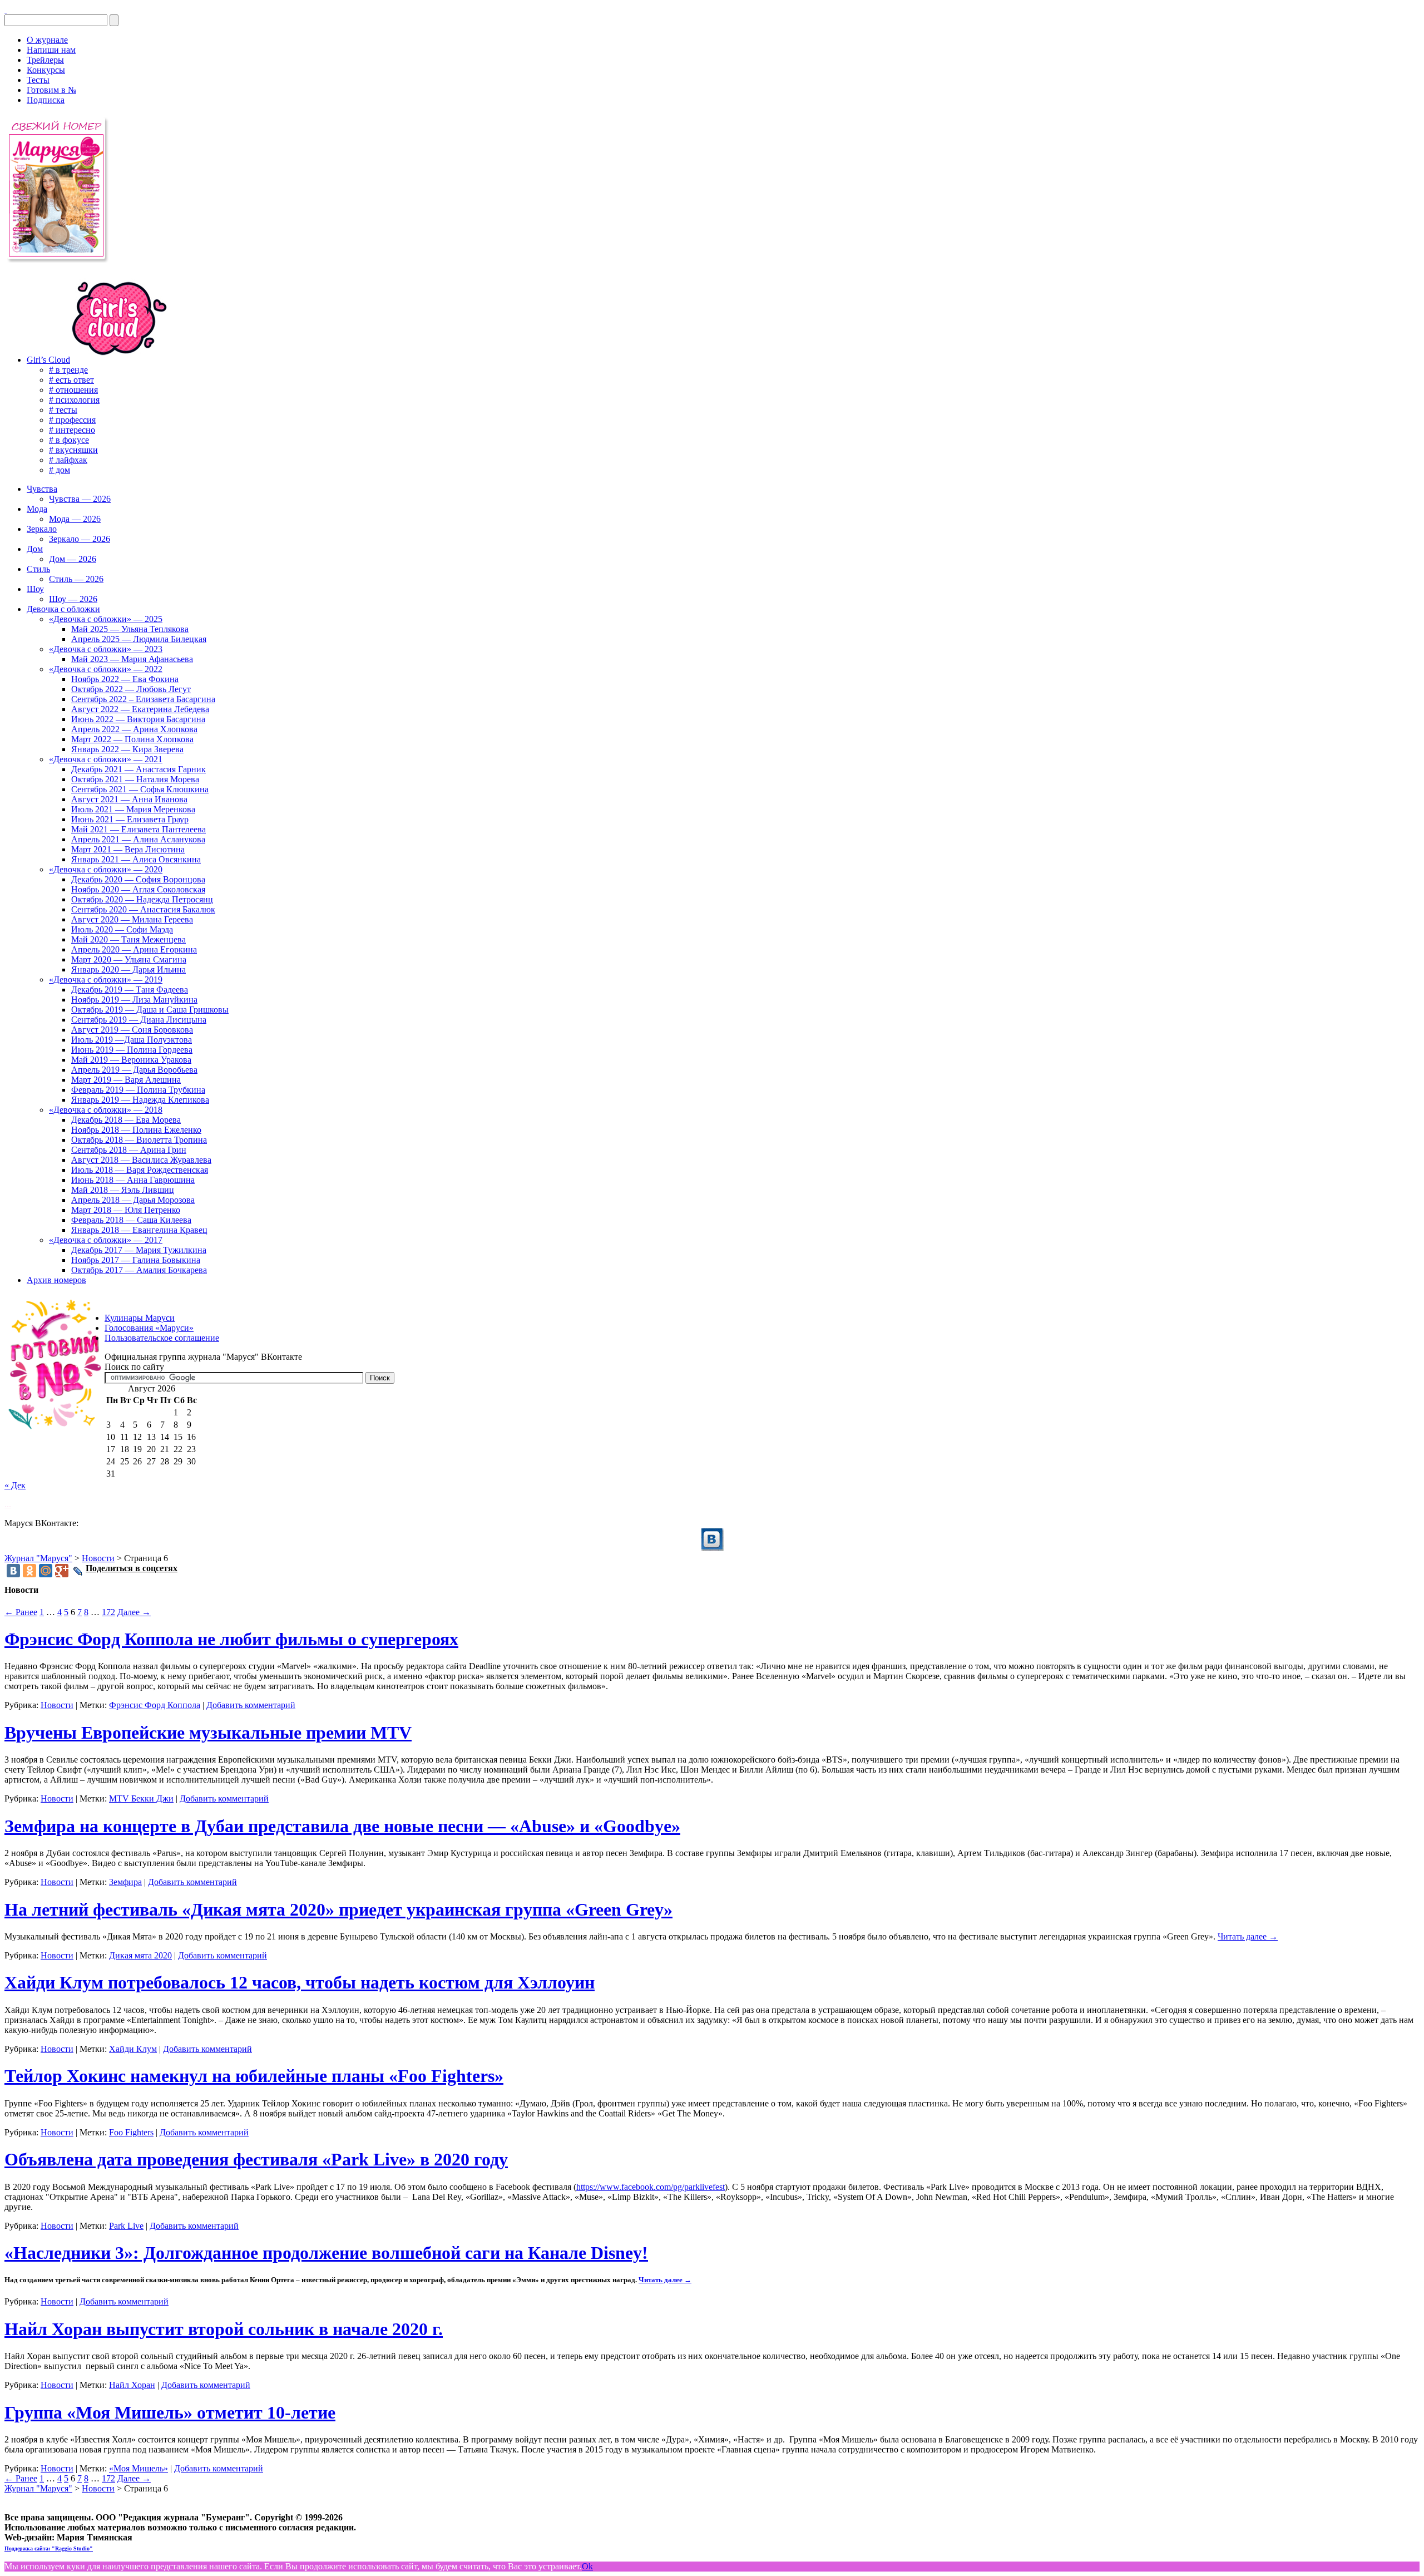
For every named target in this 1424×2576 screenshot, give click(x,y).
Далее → (134, 1612)
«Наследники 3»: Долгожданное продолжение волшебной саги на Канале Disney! (326, 2253)
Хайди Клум (133, 2049)
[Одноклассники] (29, 1571)
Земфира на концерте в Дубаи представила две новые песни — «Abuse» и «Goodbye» (342, 1826)
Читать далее (1248, 1936)
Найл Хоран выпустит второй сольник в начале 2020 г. (224, 2329)
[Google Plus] (62, 1571)
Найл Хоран (132, 2385)
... (8, 1504)
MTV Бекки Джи (141, 1798)
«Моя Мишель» (139, 2468)
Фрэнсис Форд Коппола (155, 1705)
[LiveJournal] (78, 1571)
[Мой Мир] (46, 1571)
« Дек (15, 1485)
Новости (57, 1705)
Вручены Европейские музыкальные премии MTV (208, 1733)
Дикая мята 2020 (140, 1955)
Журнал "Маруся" (38, 1558)
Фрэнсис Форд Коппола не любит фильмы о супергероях (231, 1639)
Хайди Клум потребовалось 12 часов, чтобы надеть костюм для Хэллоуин (300, 1982)
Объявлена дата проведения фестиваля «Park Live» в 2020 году (256, 2159)
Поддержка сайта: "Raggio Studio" (49, 2548)
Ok (587, 2566)
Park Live (126, 2226)
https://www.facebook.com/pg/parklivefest (651, 2187)
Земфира (125, 1882)
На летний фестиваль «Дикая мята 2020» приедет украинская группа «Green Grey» (338, 1909)
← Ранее (21, 1612)
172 (108, 1612)
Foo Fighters (131, 2132)
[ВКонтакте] (6, 9)
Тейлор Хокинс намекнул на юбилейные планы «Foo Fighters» (254, 2076)
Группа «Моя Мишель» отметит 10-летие (170, 2412)
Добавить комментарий (251, 1705)
